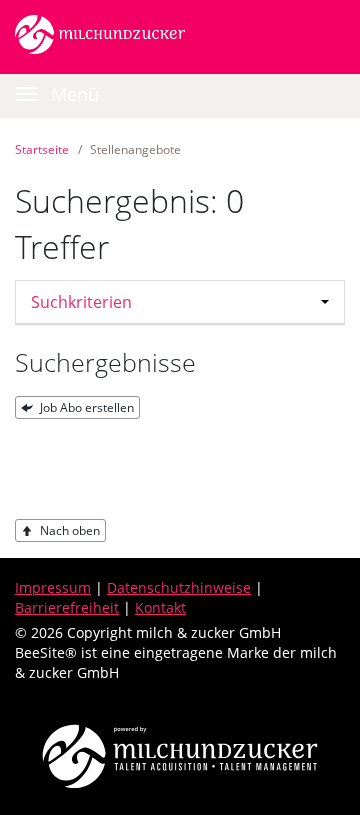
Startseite (42, 149)
